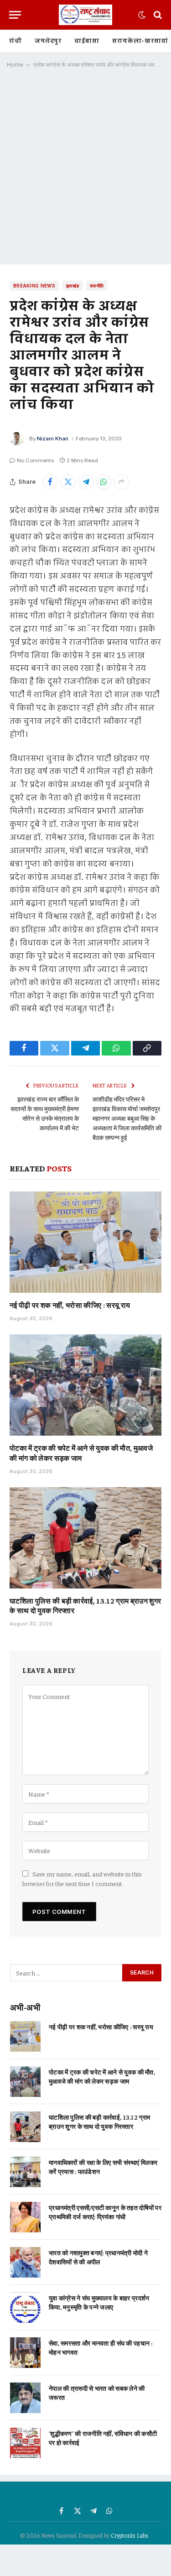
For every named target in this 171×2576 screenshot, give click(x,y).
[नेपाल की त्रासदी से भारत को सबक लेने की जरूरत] (25, 2398)
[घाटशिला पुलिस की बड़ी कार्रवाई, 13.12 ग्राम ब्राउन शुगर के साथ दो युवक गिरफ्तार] (85, 1538)
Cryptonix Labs (130, 2535)
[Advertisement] (85, 170)
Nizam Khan (53, 439)
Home (15, 65)
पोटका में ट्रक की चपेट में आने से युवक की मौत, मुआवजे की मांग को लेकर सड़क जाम (81, 1453)
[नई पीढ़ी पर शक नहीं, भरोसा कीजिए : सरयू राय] (85, 1242)
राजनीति (97, 286)
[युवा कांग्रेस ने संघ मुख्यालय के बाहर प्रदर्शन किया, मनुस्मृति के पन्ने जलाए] (25, 2307)
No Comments (35, 460)
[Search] (157, 15)
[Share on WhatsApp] (104, 482)
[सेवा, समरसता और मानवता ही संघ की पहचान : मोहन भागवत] (25, 2353)
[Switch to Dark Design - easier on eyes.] (142, 15)
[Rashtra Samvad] (85, 15)
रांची (16, 41)
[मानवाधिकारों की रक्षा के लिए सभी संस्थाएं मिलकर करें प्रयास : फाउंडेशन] (25, 2172)
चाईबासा (87, 41)
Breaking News (34, 286)
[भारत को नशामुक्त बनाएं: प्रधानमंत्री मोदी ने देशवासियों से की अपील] (25, 2262)
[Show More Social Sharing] (121, 482)
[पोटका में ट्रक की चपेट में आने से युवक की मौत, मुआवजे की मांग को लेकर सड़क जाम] (85, 1385)
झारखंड (73, 286)
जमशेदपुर (48, 41)
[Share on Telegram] (86, 482)
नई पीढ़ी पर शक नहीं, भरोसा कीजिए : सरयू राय (70, 1305)
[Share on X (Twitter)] (68, 482)
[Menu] (15, 15)
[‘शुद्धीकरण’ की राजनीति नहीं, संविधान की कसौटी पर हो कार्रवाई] (25, 2443)
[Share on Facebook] (50, 482)
